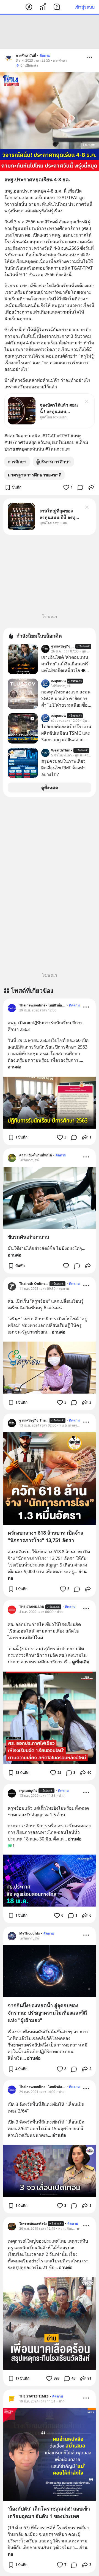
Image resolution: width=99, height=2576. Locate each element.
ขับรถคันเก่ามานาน (28, 1237)
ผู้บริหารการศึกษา (53, 462)
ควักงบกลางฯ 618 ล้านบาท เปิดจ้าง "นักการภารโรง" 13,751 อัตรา (45, 1536)
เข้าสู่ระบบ (85, 7)
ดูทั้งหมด (50, 788)
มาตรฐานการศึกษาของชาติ (35, 475)
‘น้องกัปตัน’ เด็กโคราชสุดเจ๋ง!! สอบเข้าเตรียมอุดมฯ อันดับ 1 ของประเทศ (49, 2512)
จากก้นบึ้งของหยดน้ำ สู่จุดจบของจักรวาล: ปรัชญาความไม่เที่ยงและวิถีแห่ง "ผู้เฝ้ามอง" (47, 2013)
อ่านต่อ (15, 1067)
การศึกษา (17, 462)
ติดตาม (45, 55)
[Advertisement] (50, 32)
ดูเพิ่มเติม (81, 1662)
